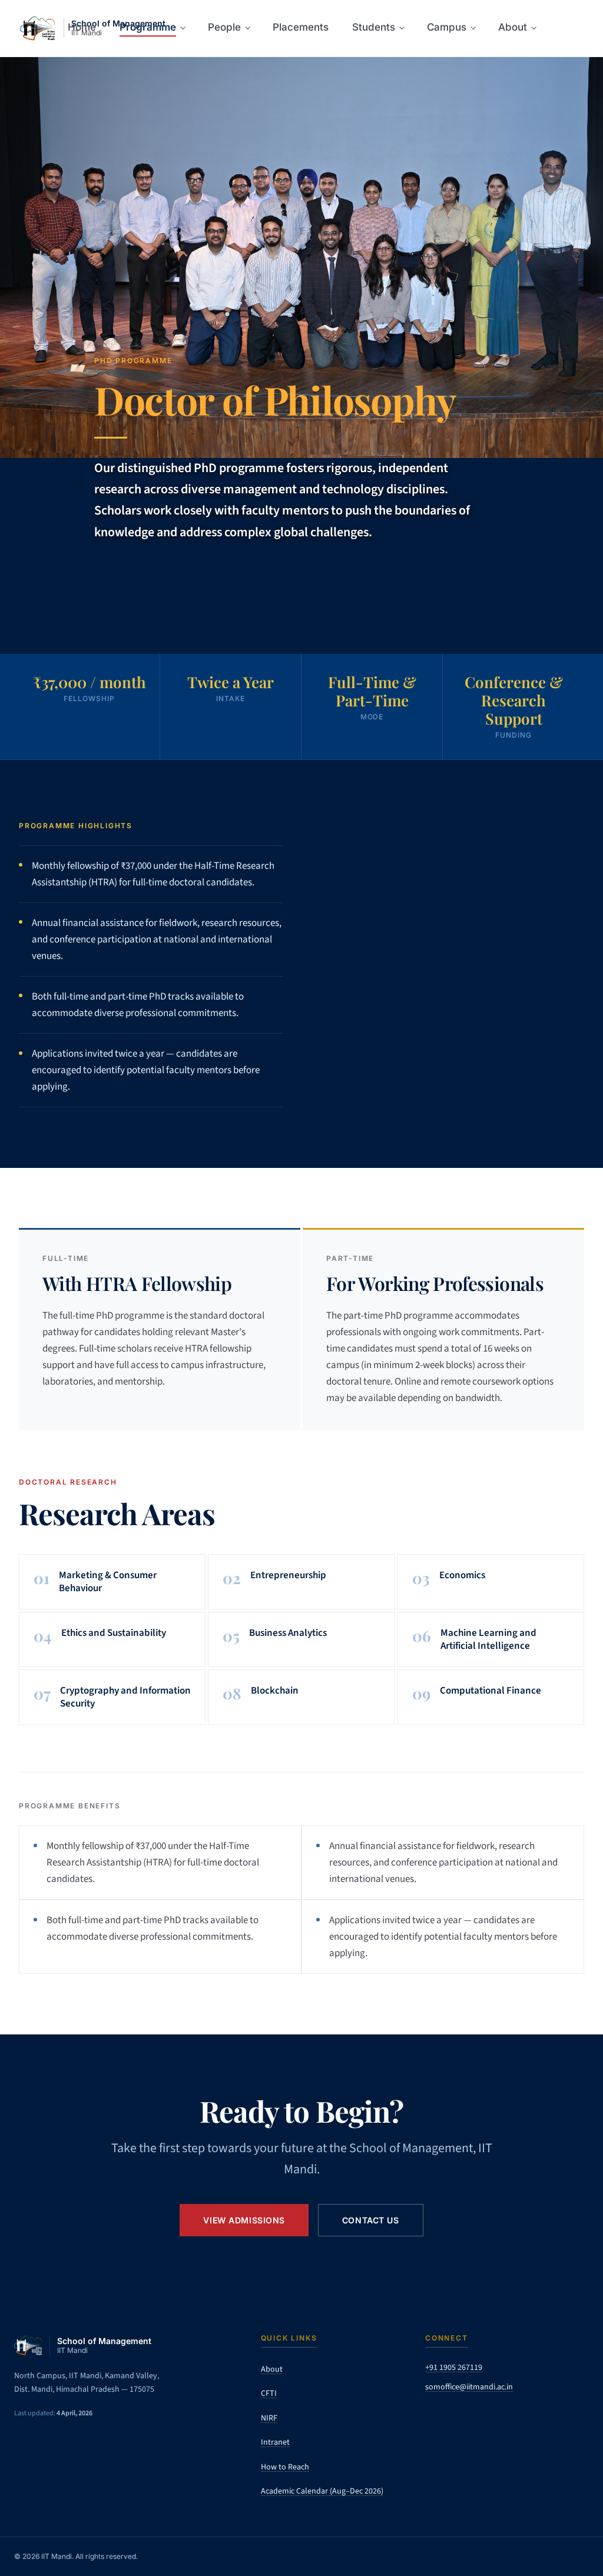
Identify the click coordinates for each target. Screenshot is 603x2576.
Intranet (275, 2442)
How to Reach (285, 2467)
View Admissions (244, 2220)
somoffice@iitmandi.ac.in (469, 2387)
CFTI (269, 2394)
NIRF (269, 2418)
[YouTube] (521, 2418)
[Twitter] (436, 2418)
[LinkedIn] (492, 2418)
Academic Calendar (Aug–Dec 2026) (322, 2491)
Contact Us (371, 2220)
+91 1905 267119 (454, 2368)
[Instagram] (464, 2418)
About (272, 2369)
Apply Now (140, 591)
